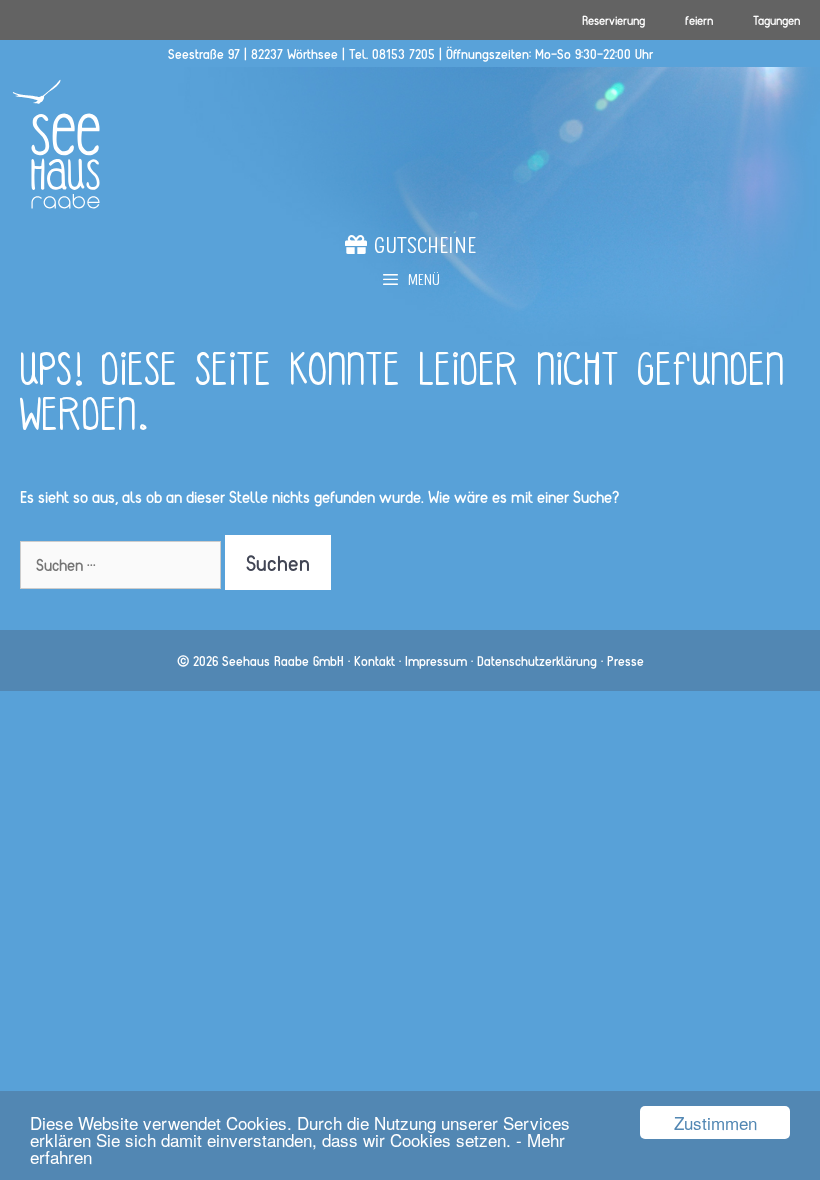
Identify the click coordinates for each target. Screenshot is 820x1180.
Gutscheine (421, 249)
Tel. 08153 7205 (392, 53)
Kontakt (374, 660)
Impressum (436, 660)
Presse (625, 660)
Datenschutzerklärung (537, 660)
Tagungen (776, 20)
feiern (699, 20)
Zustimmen (715, 1122)
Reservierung (613, 20)
